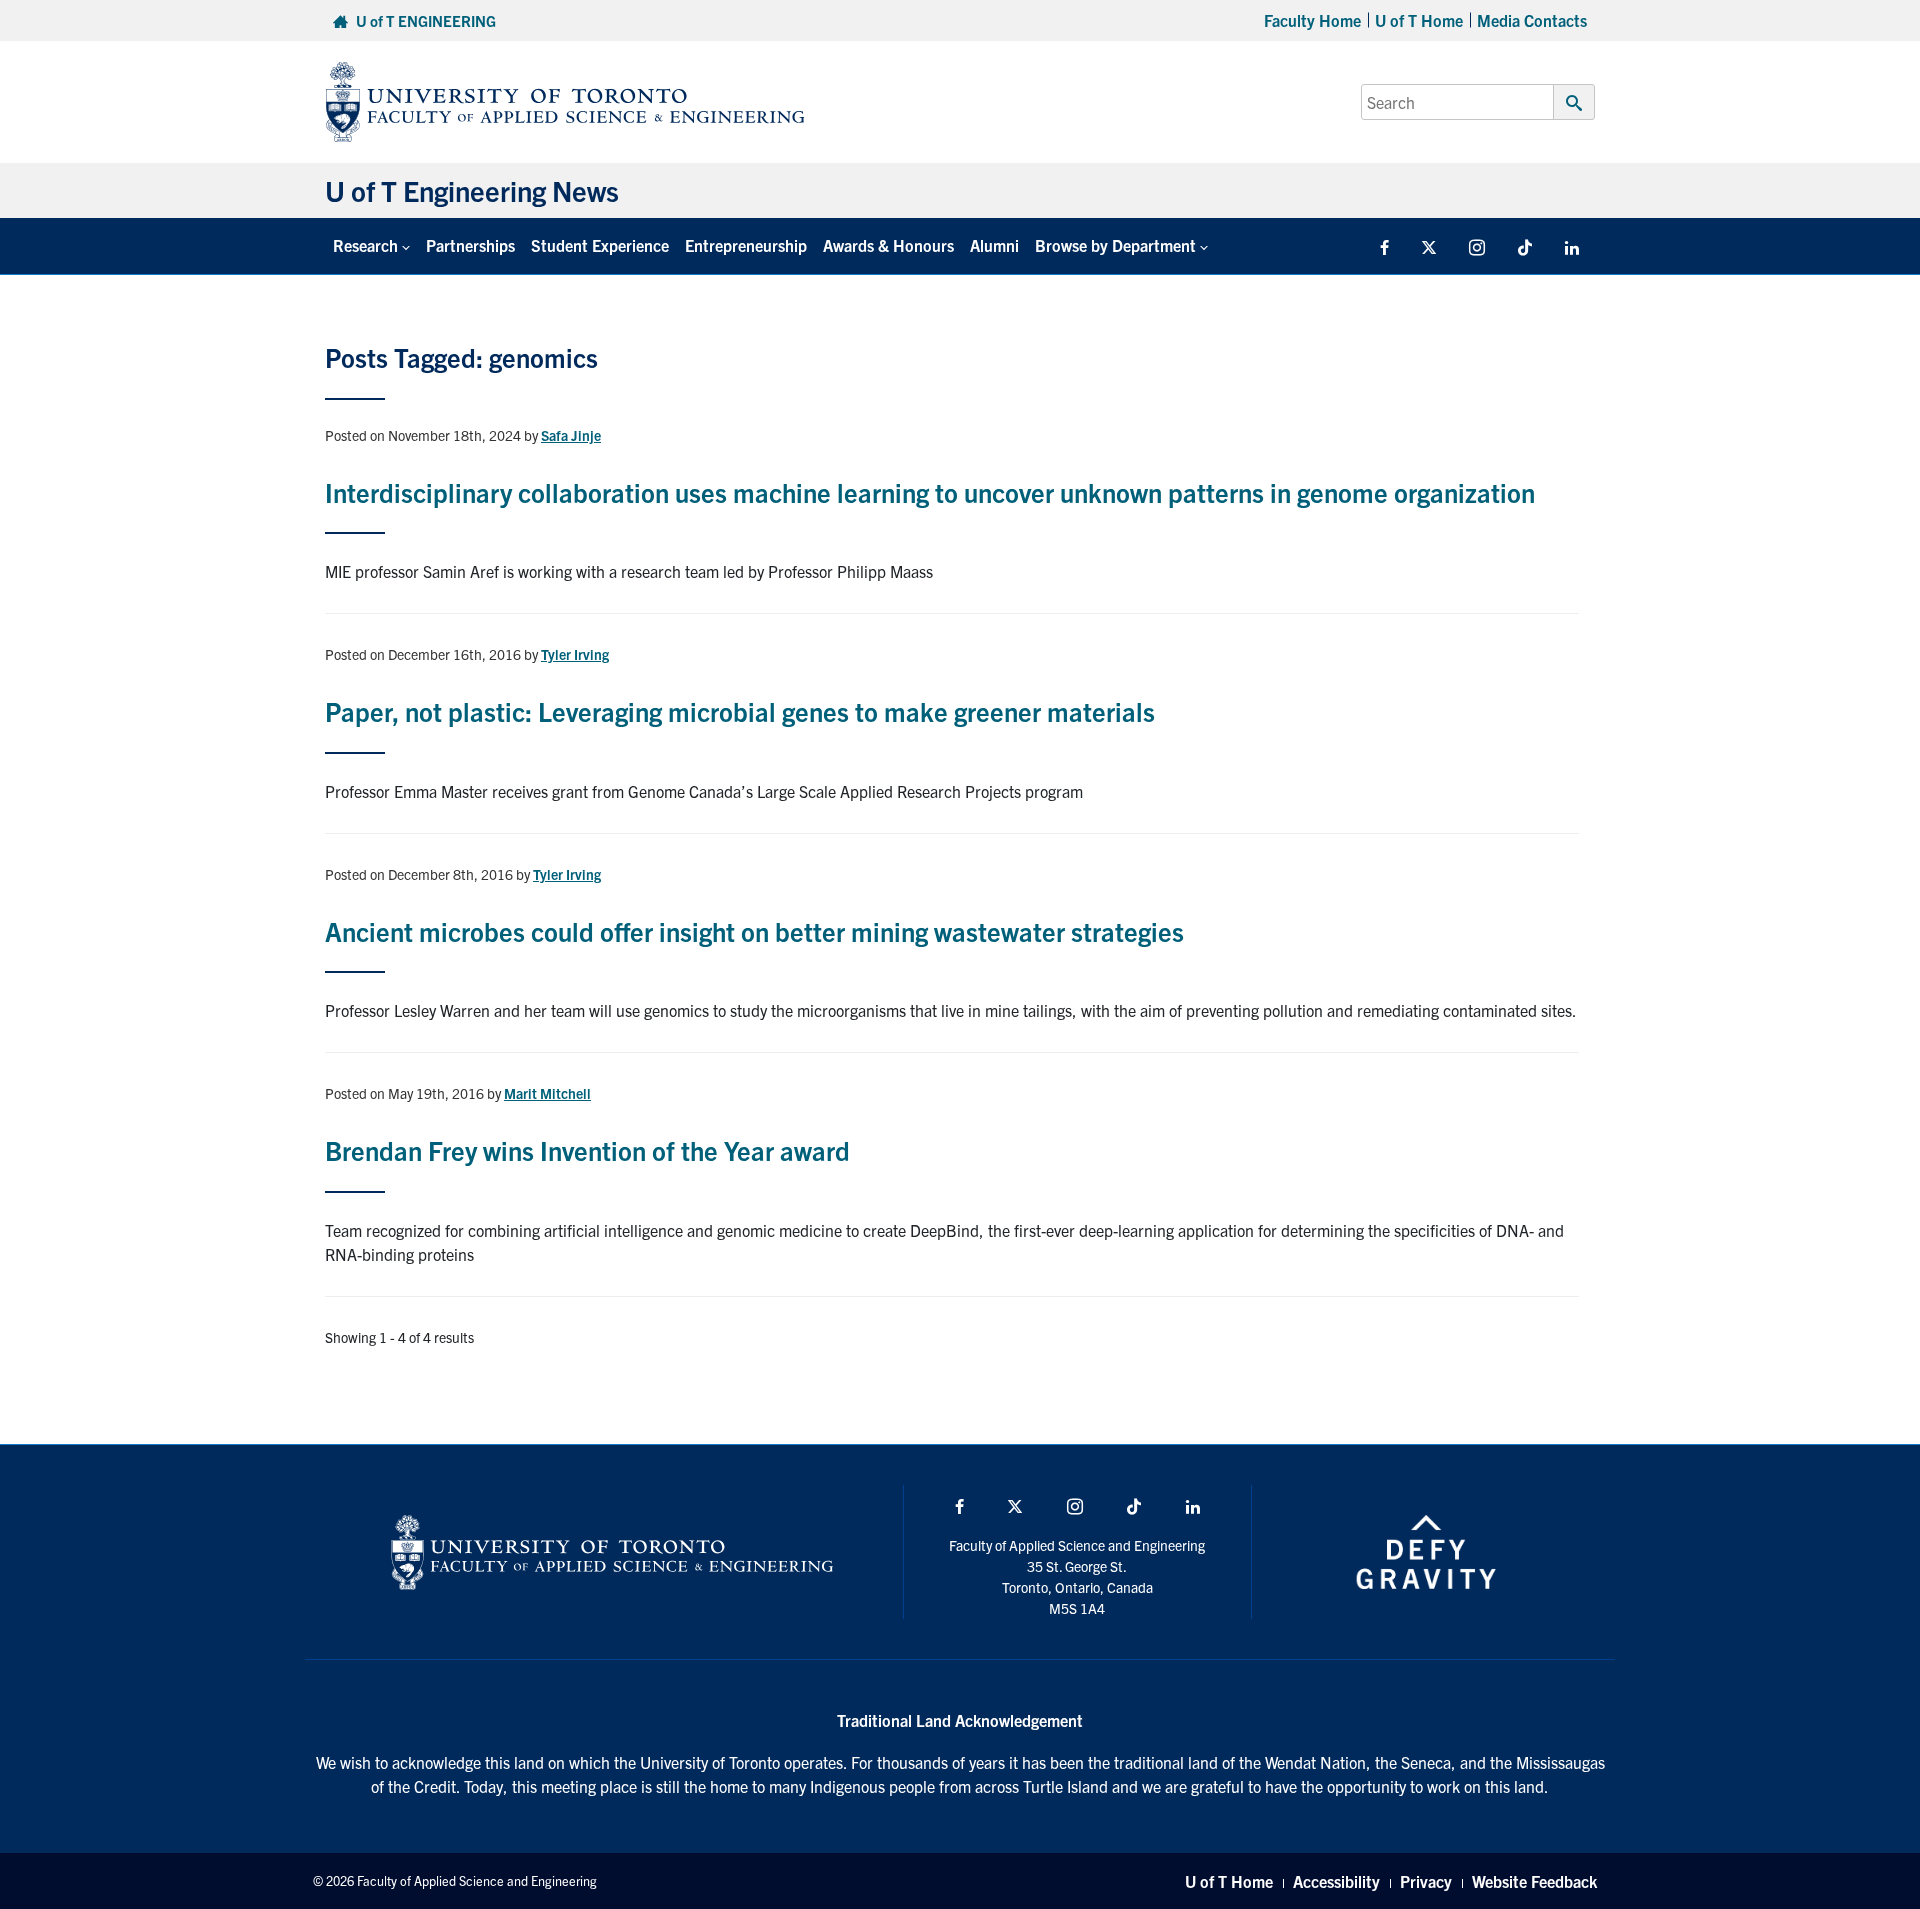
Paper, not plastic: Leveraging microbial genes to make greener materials (740, 710)
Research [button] (365, 245)
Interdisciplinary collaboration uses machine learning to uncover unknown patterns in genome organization (930, 491)
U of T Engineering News (472, 190)
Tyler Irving (575, 654)
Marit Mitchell (547, 1093)
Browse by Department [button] (1115, 245)
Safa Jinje (571, 435)
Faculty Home (1312, 20)
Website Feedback (1534, 1881)
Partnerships (470, 245)
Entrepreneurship (746, 245)
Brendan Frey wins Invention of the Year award (587, 1149)
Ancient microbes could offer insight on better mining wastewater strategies (754, 930)
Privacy (1426, 1881)
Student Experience (600, 245)
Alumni (994, 245)
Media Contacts (1532, 20)
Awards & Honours (888, 245)
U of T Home (1419, 20)
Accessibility (1336, 1881)
